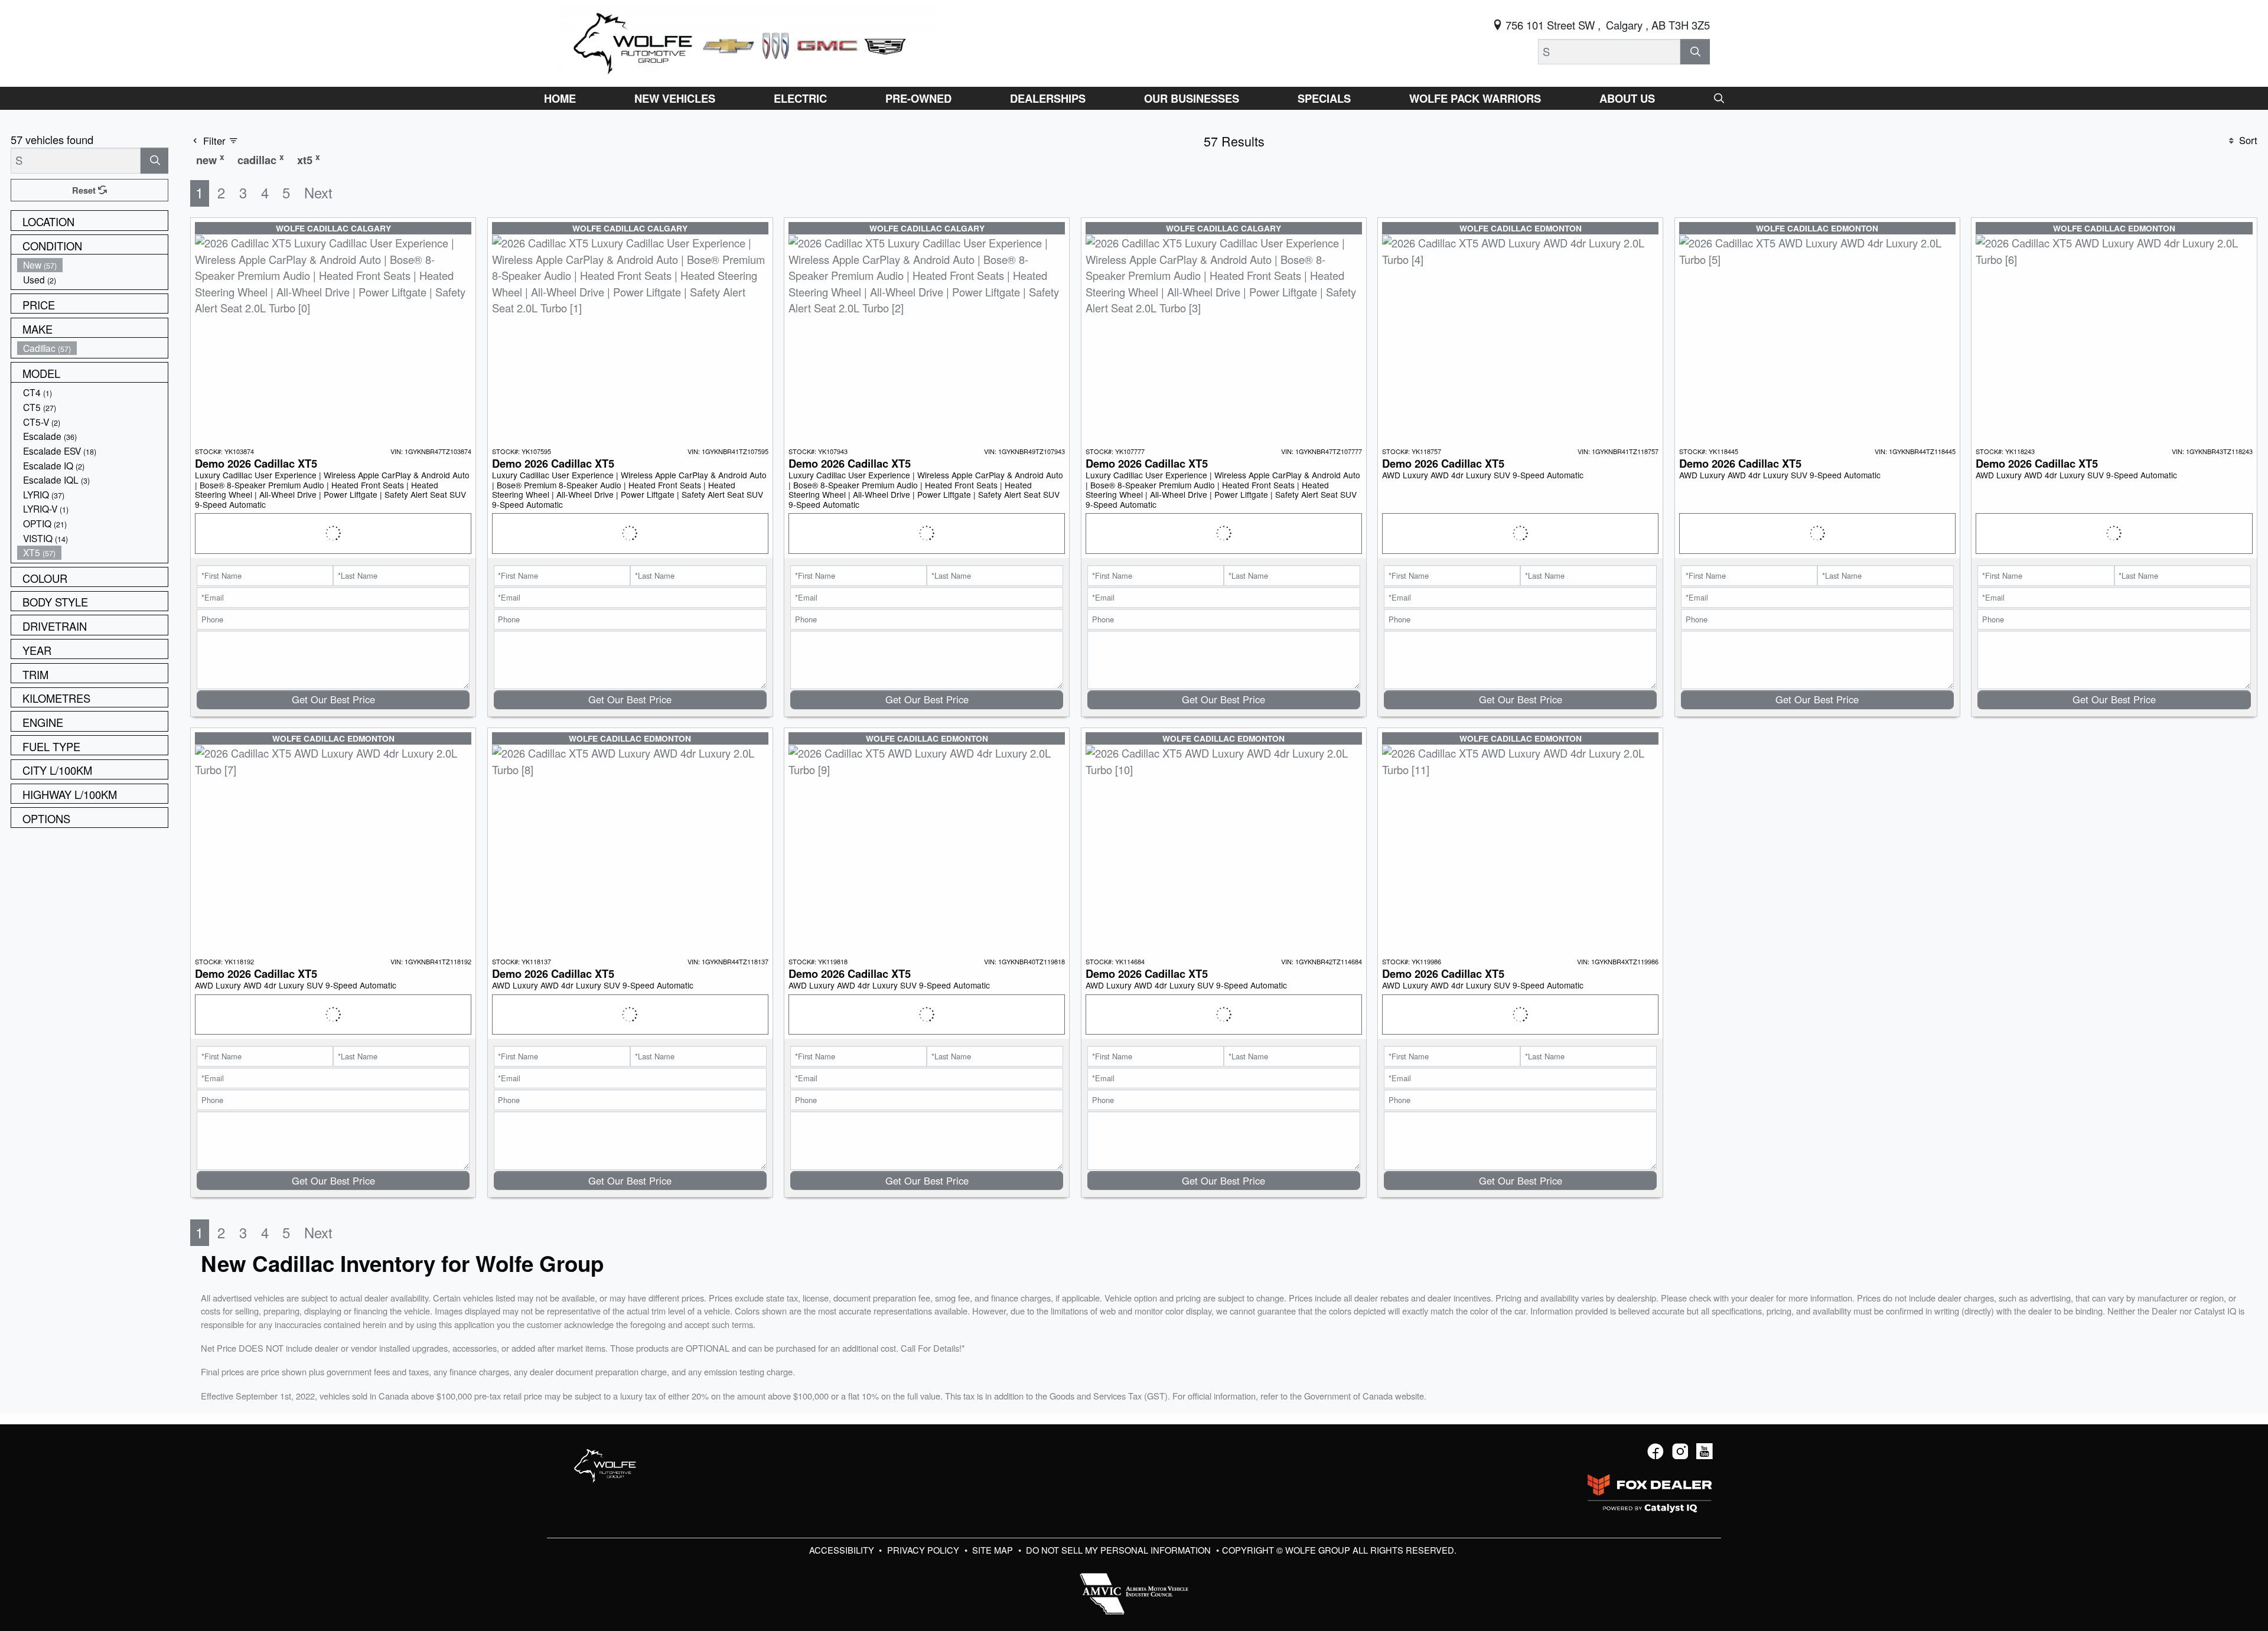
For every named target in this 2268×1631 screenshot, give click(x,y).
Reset (85, 190)
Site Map (994, 1550)
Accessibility (843, 1550)
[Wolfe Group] (748, 41)
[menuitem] (93, 265)
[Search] (1695, 52)
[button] (560, 98)
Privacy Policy (924, 1550)
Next (318, 193)
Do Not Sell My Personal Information (1120, 1550)
